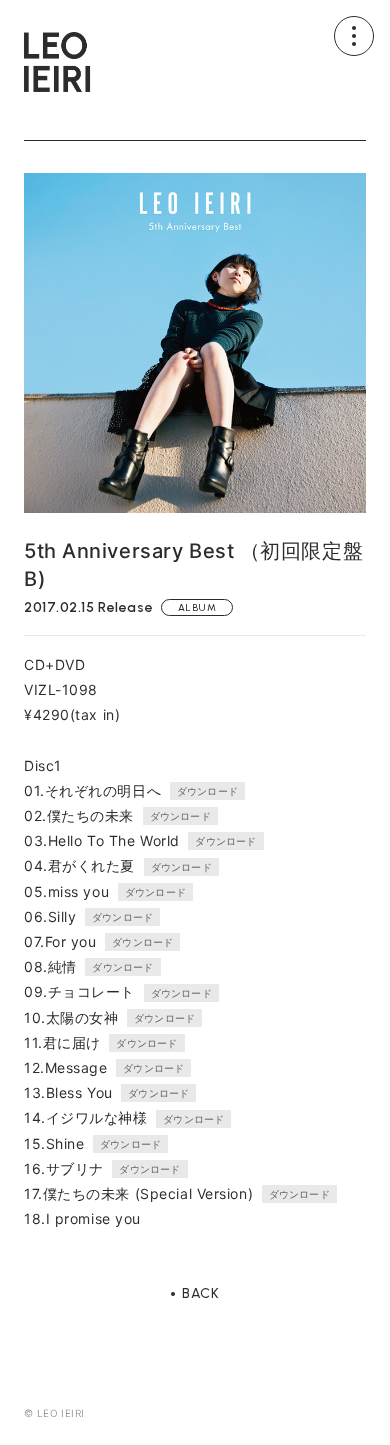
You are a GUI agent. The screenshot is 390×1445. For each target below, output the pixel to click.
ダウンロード (207, 791)
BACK (200, 1294)
